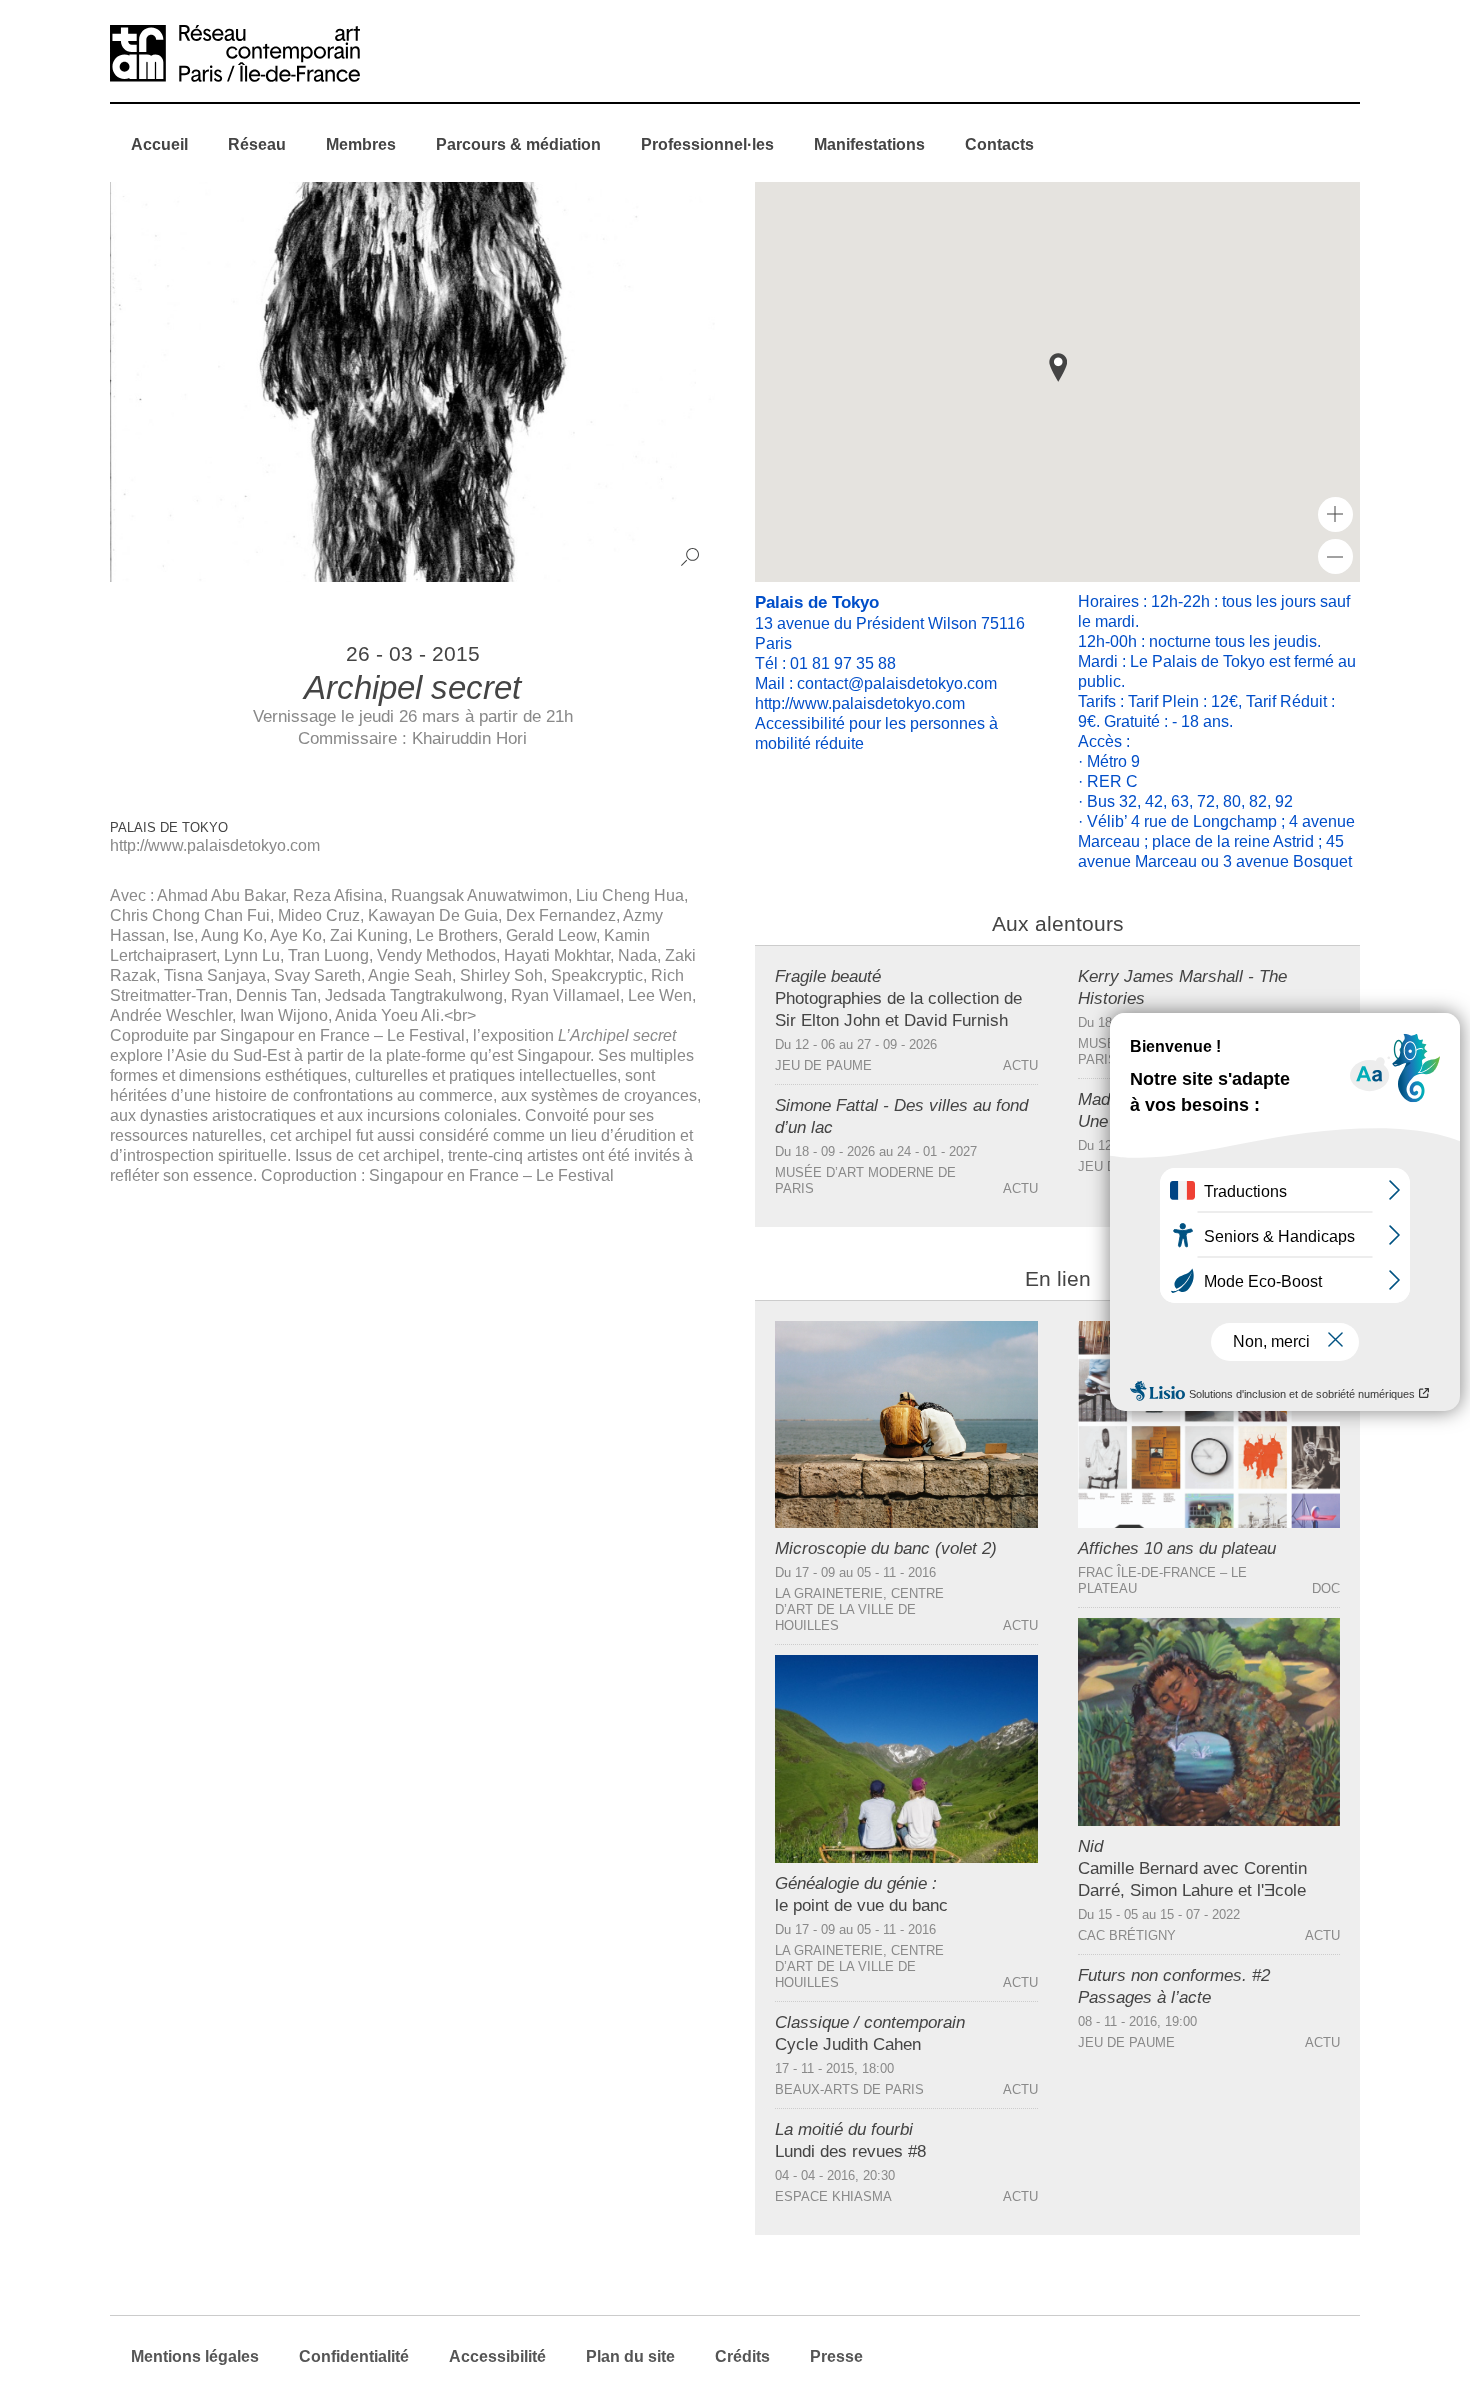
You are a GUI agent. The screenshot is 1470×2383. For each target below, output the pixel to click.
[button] (1058, 367)
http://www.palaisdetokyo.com (215, 845)
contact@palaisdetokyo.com (897, 683)
